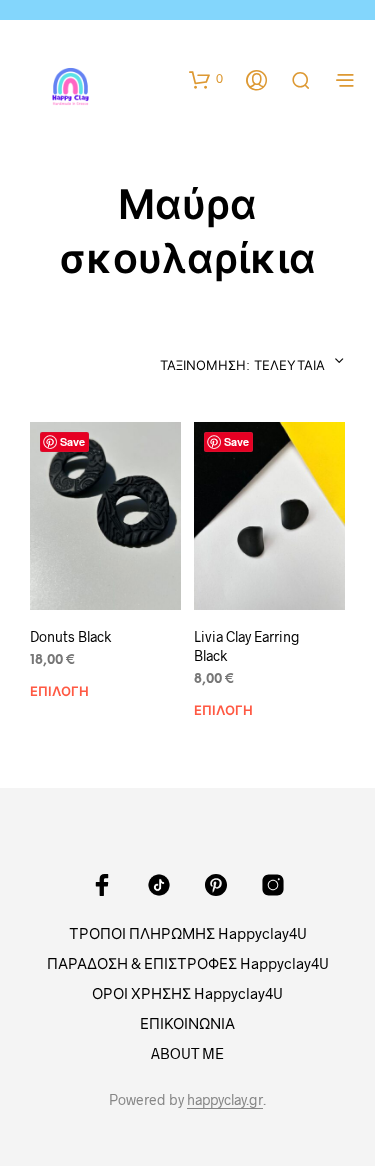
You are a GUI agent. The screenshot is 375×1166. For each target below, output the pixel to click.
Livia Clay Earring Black (247, 646)
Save (72, 441)
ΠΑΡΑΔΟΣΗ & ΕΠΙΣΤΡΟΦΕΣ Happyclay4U (188, 963)
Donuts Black (70, 636)
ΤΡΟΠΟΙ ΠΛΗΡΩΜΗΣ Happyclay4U (188, 933)
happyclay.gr (225, 1100)
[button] (206, 79)
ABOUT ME (187, 1053)
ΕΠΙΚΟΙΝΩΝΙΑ (187, 1023)
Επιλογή (59, 692)
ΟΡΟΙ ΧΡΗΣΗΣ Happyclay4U (187, 993)
